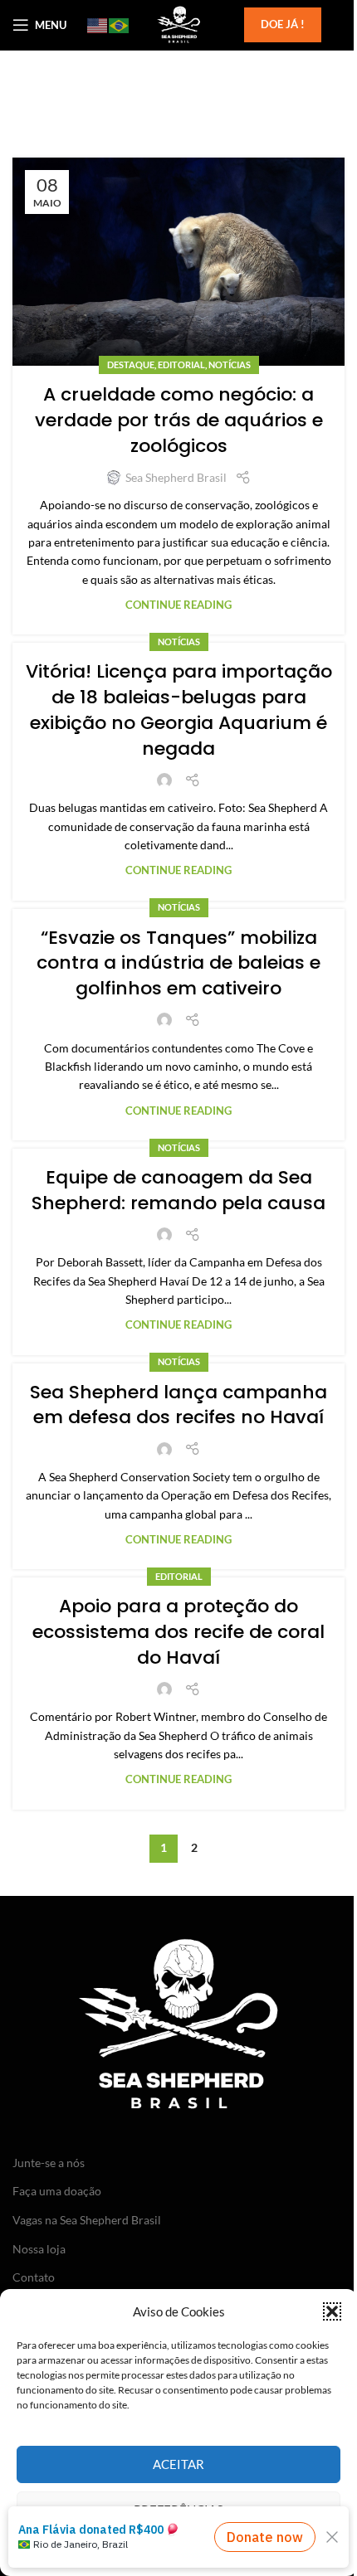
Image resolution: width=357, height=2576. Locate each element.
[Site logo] (178, 24)
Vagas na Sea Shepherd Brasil (87, 2220)
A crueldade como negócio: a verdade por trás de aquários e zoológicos (179, 420)
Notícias (230, 365)
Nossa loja (39, 2249)
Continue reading (178, 605)
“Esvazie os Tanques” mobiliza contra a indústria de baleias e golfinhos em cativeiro (178, 963)
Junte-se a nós (49, 2163)
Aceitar (178, 2464)
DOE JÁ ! (283, 24)
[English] (98, 25)
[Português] (120, 25)
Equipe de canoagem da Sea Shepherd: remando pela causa (178, 1190)
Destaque (131, 365)
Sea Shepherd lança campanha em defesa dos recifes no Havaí (178, 1405)
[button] (332, 2311)
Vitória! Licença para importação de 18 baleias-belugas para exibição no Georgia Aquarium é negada (179, 710)
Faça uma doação (57, 2191)
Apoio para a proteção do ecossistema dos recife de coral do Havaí (178, 1632)
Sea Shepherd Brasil (176, 477)
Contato (34, 2277)
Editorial (181, 365)
